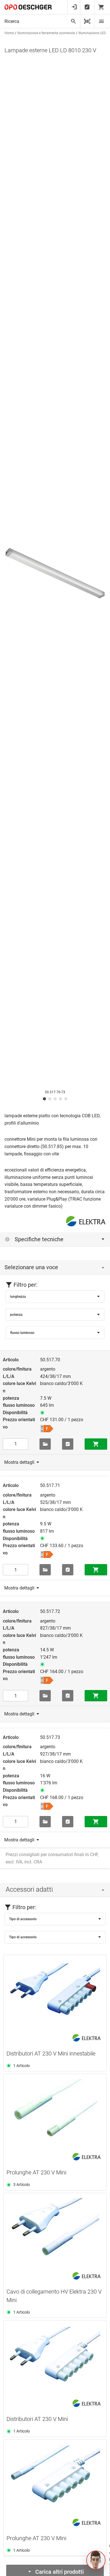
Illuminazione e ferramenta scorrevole (46, 33)
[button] (96, 2560)
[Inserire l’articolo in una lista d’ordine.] (68, 1444)
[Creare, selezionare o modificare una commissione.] (45, 1444)
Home (9, 33)
